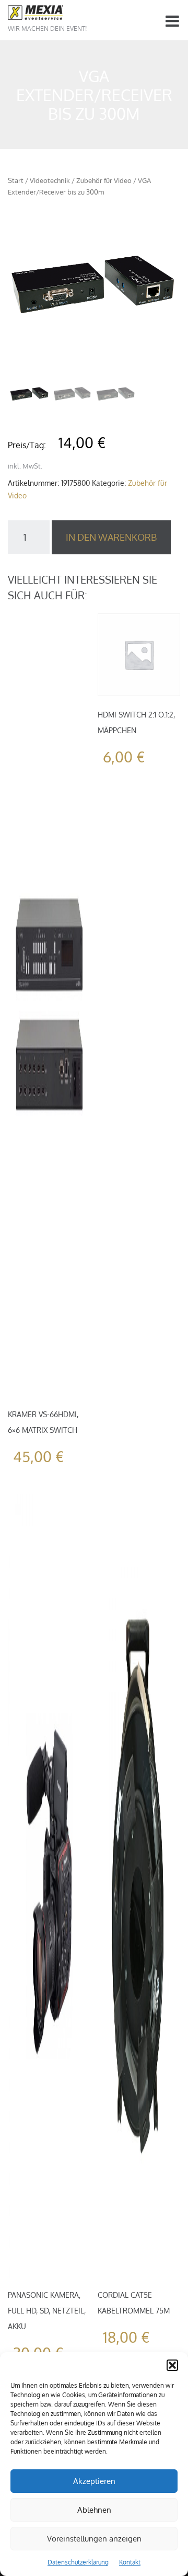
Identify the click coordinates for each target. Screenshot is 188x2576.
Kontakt (130, 2562)
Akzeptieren (94, 2481)
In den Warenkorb (111, 537)
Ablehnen (94, 2510)
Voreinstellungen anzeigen (94, 2539)
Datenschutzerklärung (78, 2562)
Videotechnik (50, 180)
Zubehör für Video (104, 180)
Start (16, 180)
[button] (172, 2365)
